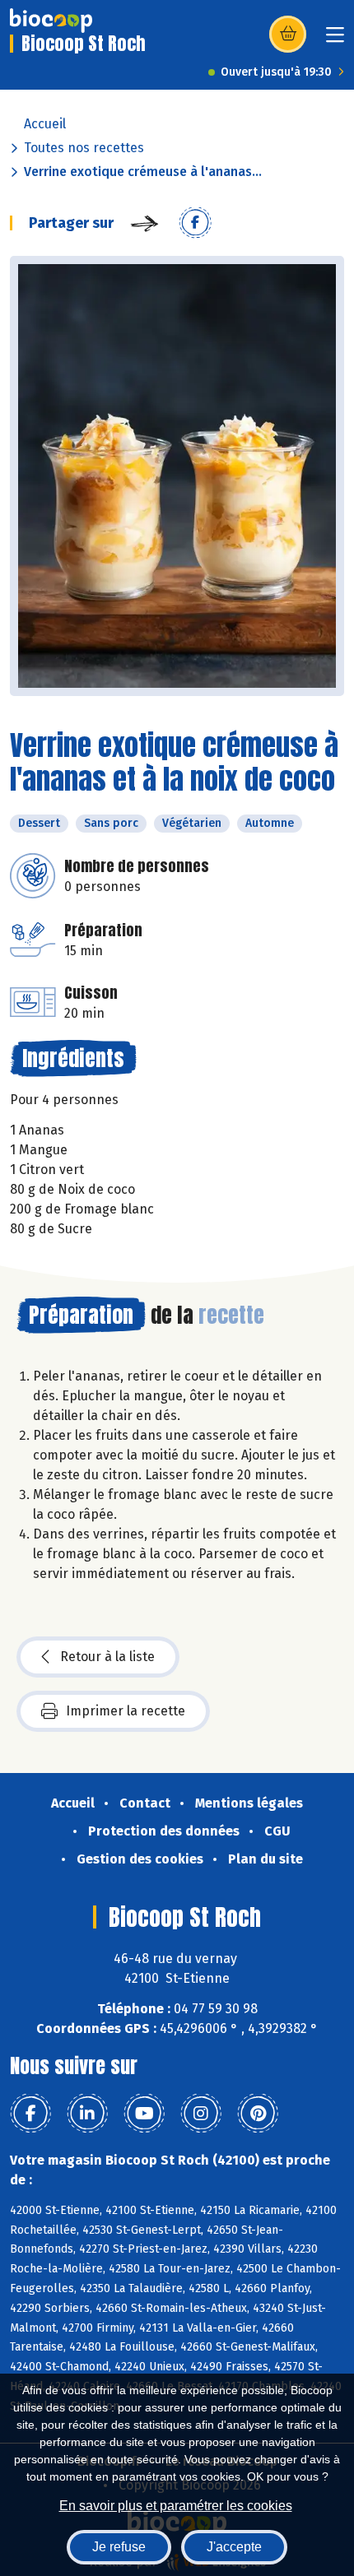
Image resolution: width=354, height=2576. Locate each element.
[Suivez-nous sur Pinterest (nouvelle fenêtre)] (258, 2114)
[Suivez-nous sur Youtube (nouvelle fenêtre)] (144, 2114)
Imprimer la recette (126, 1711)
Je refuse (119, 2547)
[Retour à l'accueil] (51, 21)
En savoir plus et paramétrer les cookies (176, 2506)
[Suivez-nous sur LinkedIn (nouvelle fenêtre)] (87, 2114)
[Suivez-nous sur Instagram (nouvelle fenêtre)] (201, 2114)
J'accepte (234, 2547)
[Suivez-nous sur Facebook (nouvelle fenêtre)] (30, 2114)
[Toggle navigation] (335, 40)
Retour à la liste (107, 1657)
